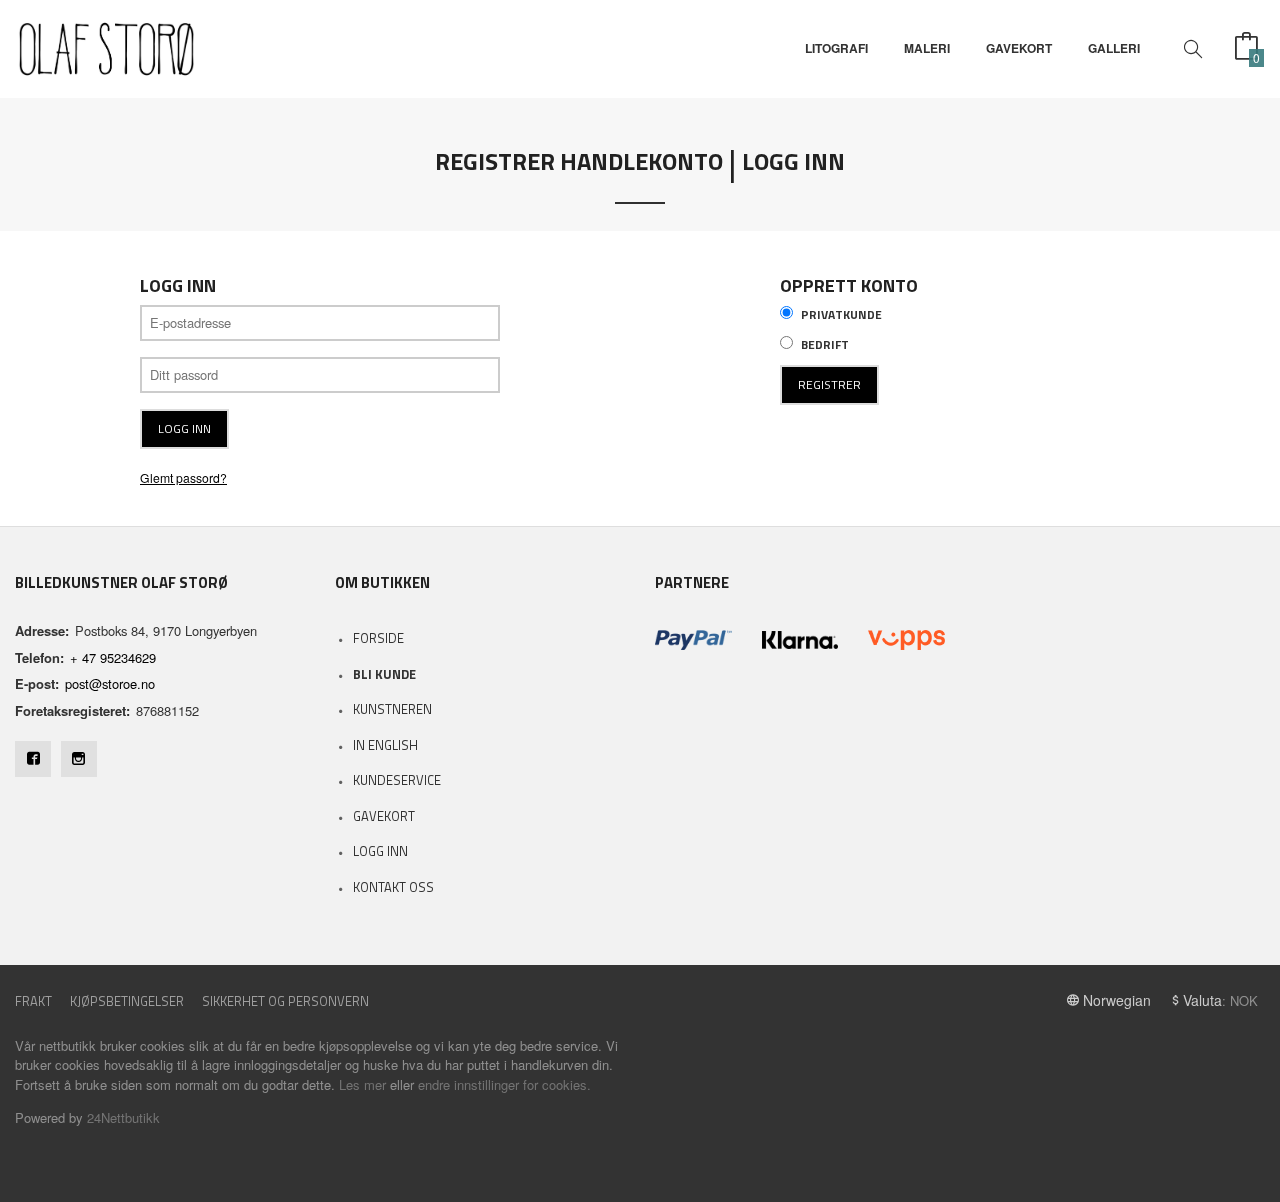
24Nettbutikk (123, 1117)
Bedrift (825, 345)
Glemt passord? (183, 477)
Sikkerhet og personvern (285, 1001)
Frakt (33, 1001)
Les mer (362, 1084)
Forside (378, 638)
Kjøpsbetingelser (127, 1001)
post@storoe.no (110, 683)
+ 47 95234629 (113, 657)
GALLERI (1114, 48)
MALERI (927, 48)
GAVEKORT (1019, 48)
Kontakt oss (393, 887)
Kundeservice (397, 780)
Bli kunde (384, 674)
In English (385, 745)
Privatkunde (841, 315)
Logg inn (380, 851)
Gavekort (384, 816)
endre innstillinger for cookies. (504, 1084)
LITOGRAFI (836, 48)
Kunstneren (392, 709)
